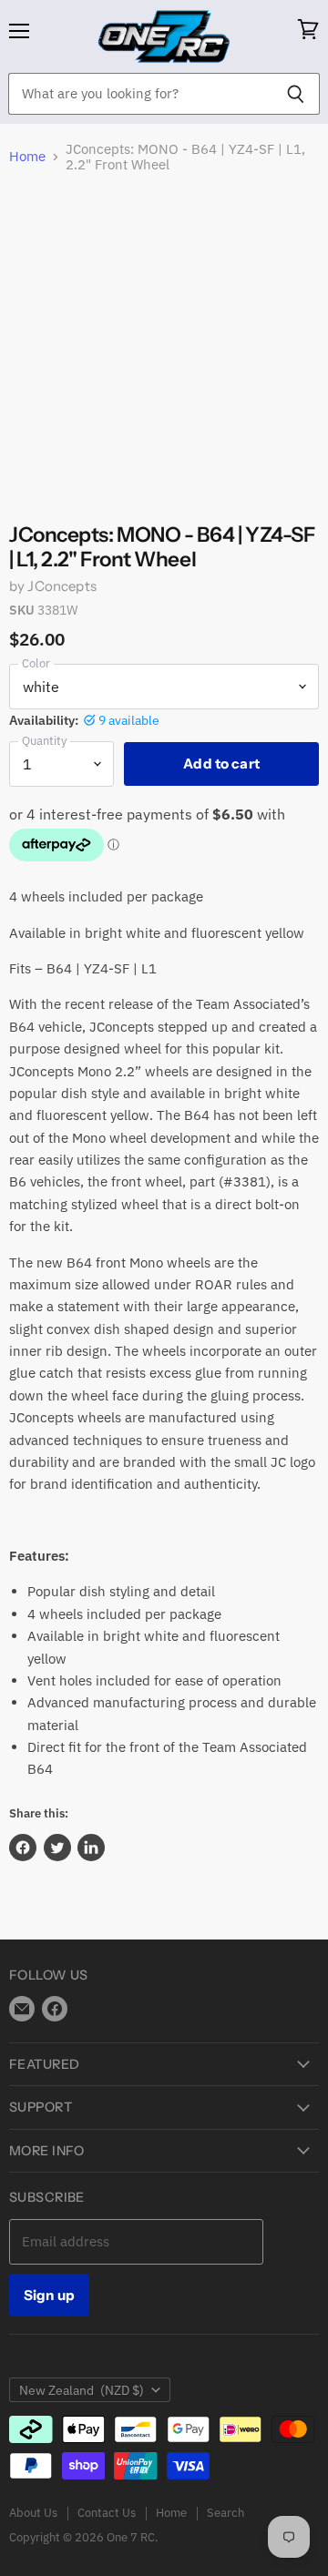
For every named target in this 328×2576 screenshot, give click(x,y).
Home (27, 156)
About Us (33, 2513)
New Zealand (82, 2390)
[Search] (296, 94)
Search (225, 2513)
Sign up (49, 2295)
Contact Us (107, 2513)
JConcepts (61, 586)
